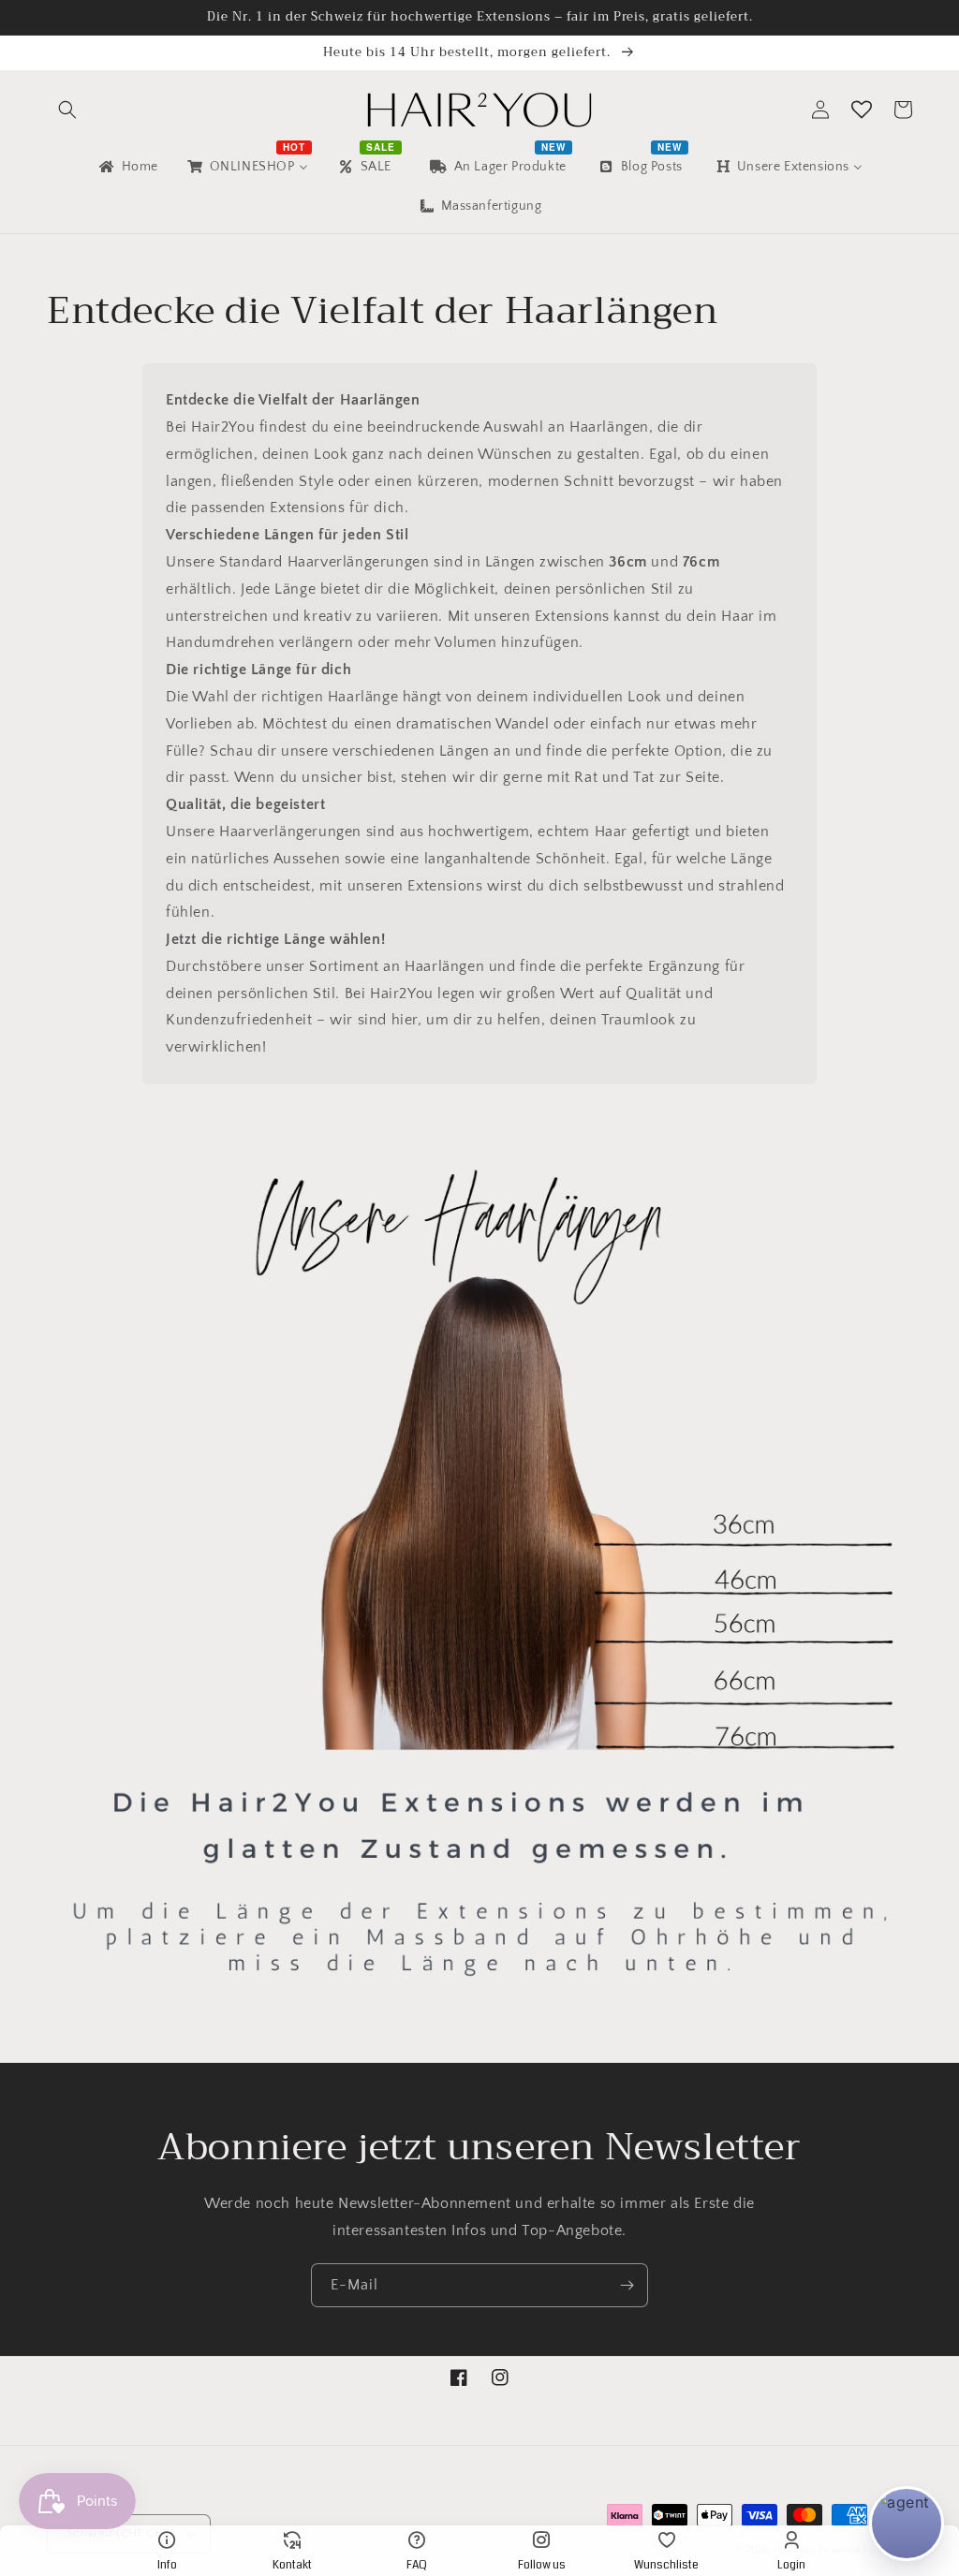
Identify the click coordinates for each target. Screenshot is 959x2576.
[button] (67, 110)
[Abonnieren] (627, 2285)
